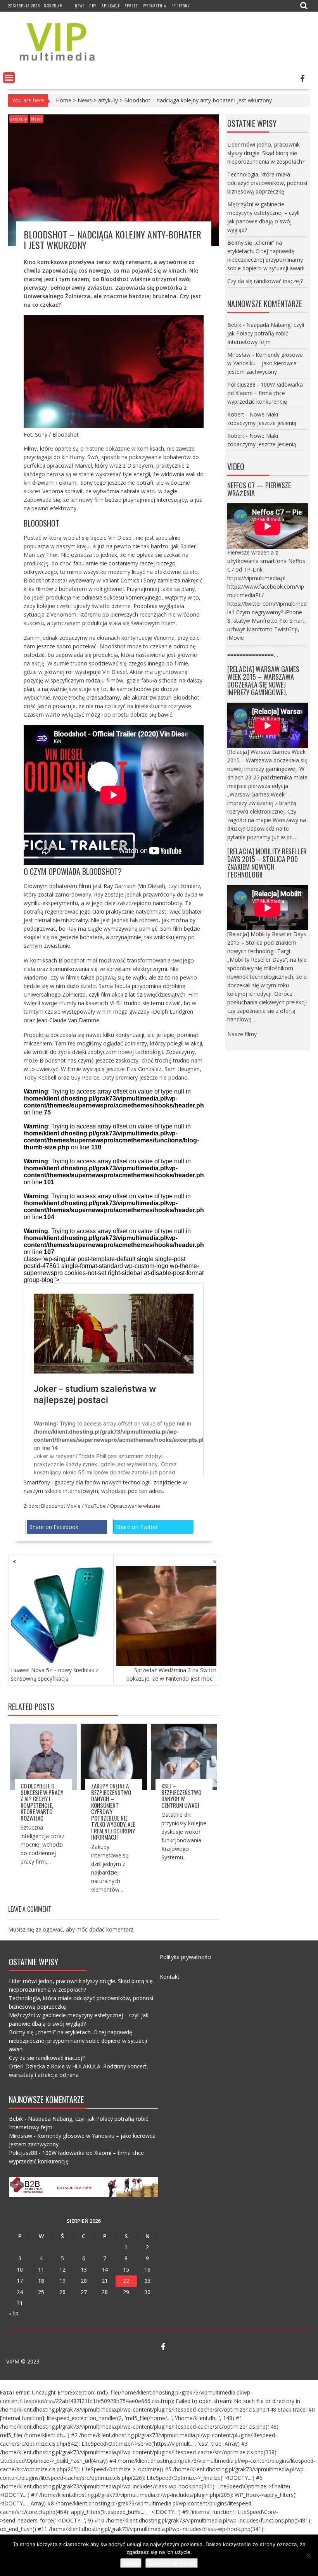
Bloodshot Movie (61, 1506)
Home (64, 100)
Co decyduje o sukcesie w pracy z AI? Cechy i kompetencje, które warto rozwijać (42, 1802)
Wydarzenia (155, 6)
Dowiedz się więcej (172, 2563)
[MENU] (9, 78)
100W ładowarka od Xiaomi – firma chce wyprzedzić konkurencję (265, 393)
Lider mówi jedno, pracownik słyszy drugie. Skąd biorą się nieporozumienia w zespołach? (266, 153)
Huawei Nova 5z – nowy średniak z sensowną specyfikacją (55, 1674)
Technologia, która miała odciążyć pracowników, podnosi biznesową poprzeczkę (267, 183)
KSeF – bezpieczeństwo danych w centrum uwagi (181, 1795)
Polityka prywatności (186, 1957)
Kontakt (170, 1977)
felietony (181, 6)
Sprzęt (131, 6)
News (80, 6)
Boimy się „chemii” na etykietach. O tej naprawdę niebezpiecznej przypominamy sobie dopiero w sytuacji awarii (78, 2041)
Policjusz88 (241, 384)
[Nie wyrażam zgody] (308, 2555)
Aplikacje (111, 6)
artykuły (108, 100)
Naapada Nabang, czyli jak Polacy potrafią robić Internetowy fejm (266, 333)
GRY (93, 6)
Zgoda (131, 2563)
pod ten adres (145, 1491)
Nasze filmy (242, 1034)
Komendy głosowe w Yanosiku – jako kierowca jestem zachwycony (265, 363)
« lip (14, 2313)
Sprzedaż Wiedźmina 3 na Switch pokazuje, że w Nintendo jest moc (171, 1674)
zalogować (49, 1929)
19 (62, 2281)
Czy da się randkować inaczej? (265, 281)
